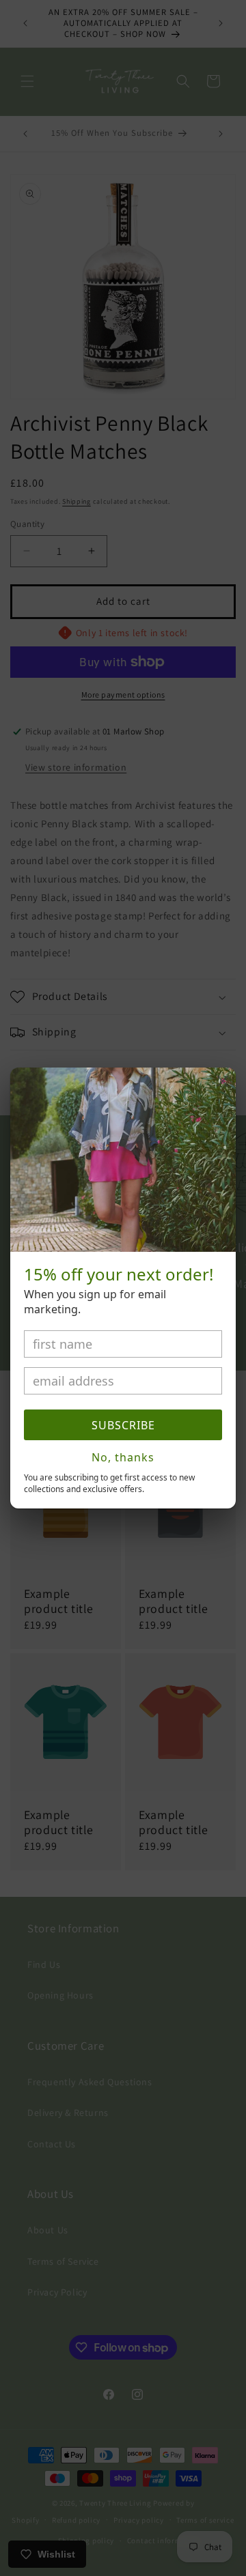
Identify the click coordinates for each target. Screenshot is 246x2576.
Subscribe (123, 1425)
